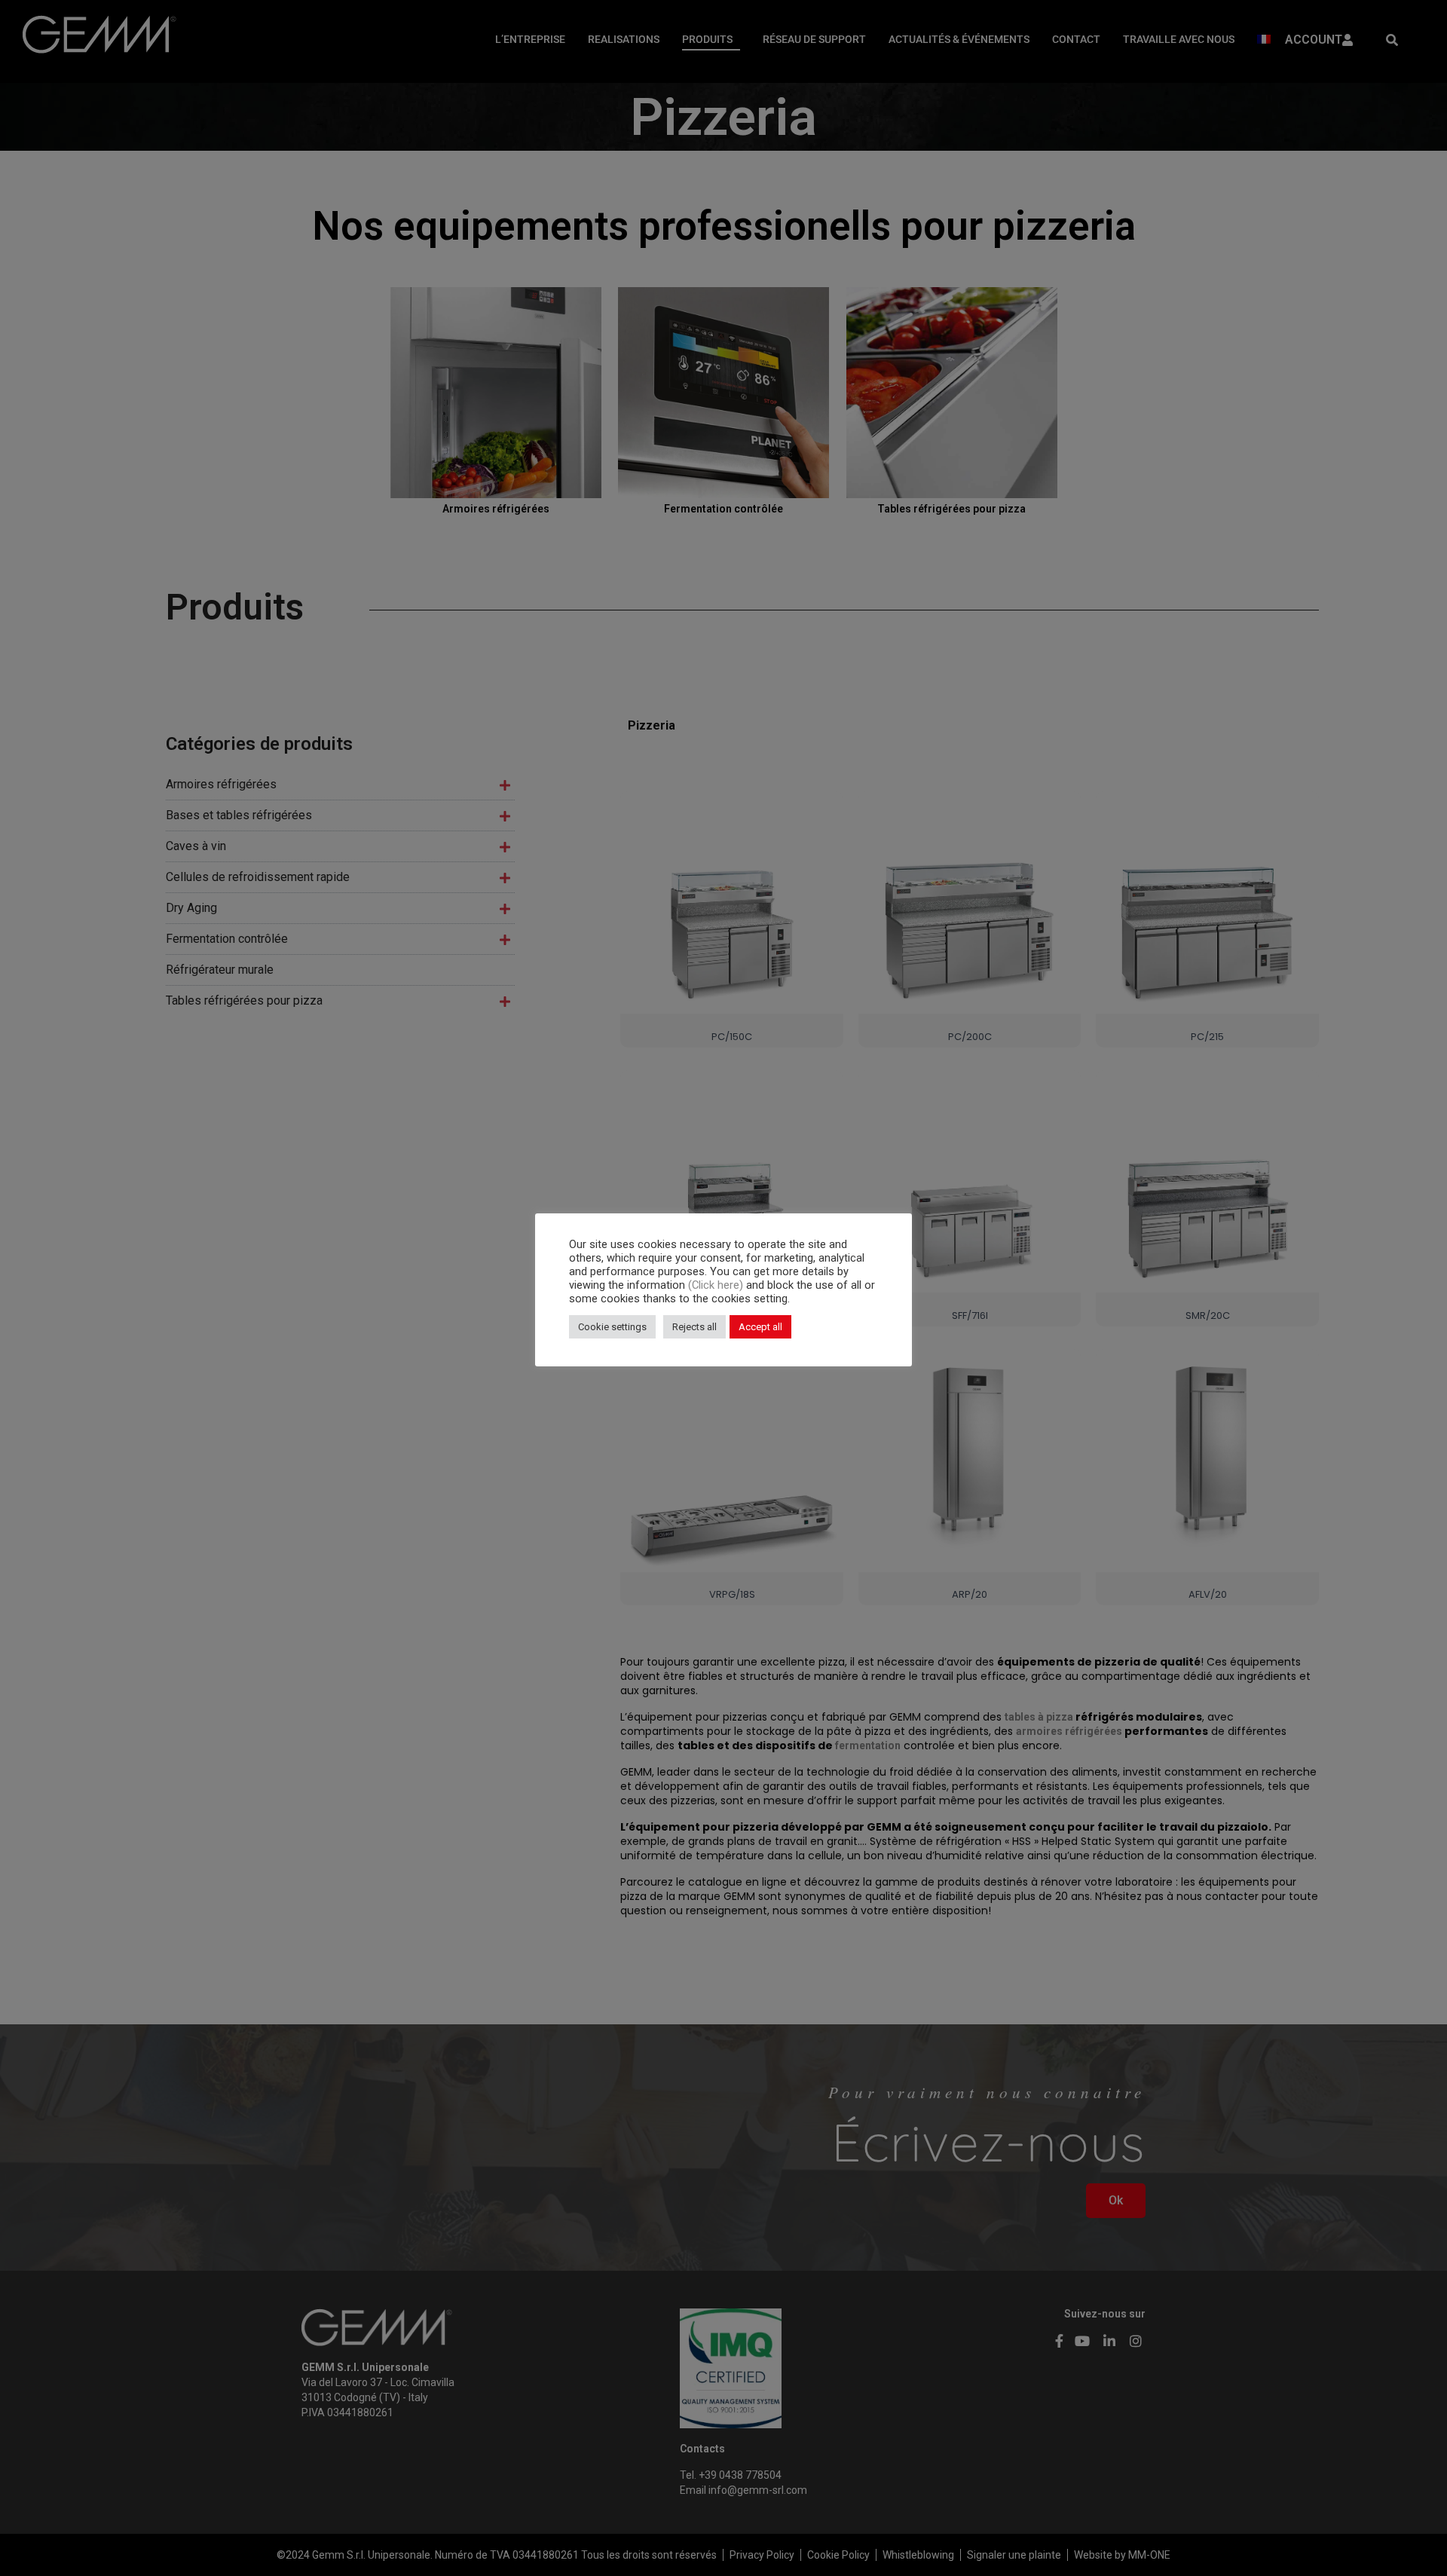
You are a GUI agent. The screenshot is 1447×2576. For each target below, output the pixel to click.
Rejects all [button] (694, 1327)
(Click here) (717, 1285)
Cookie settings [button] (612, 1327)
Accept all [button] (760, 1327)
